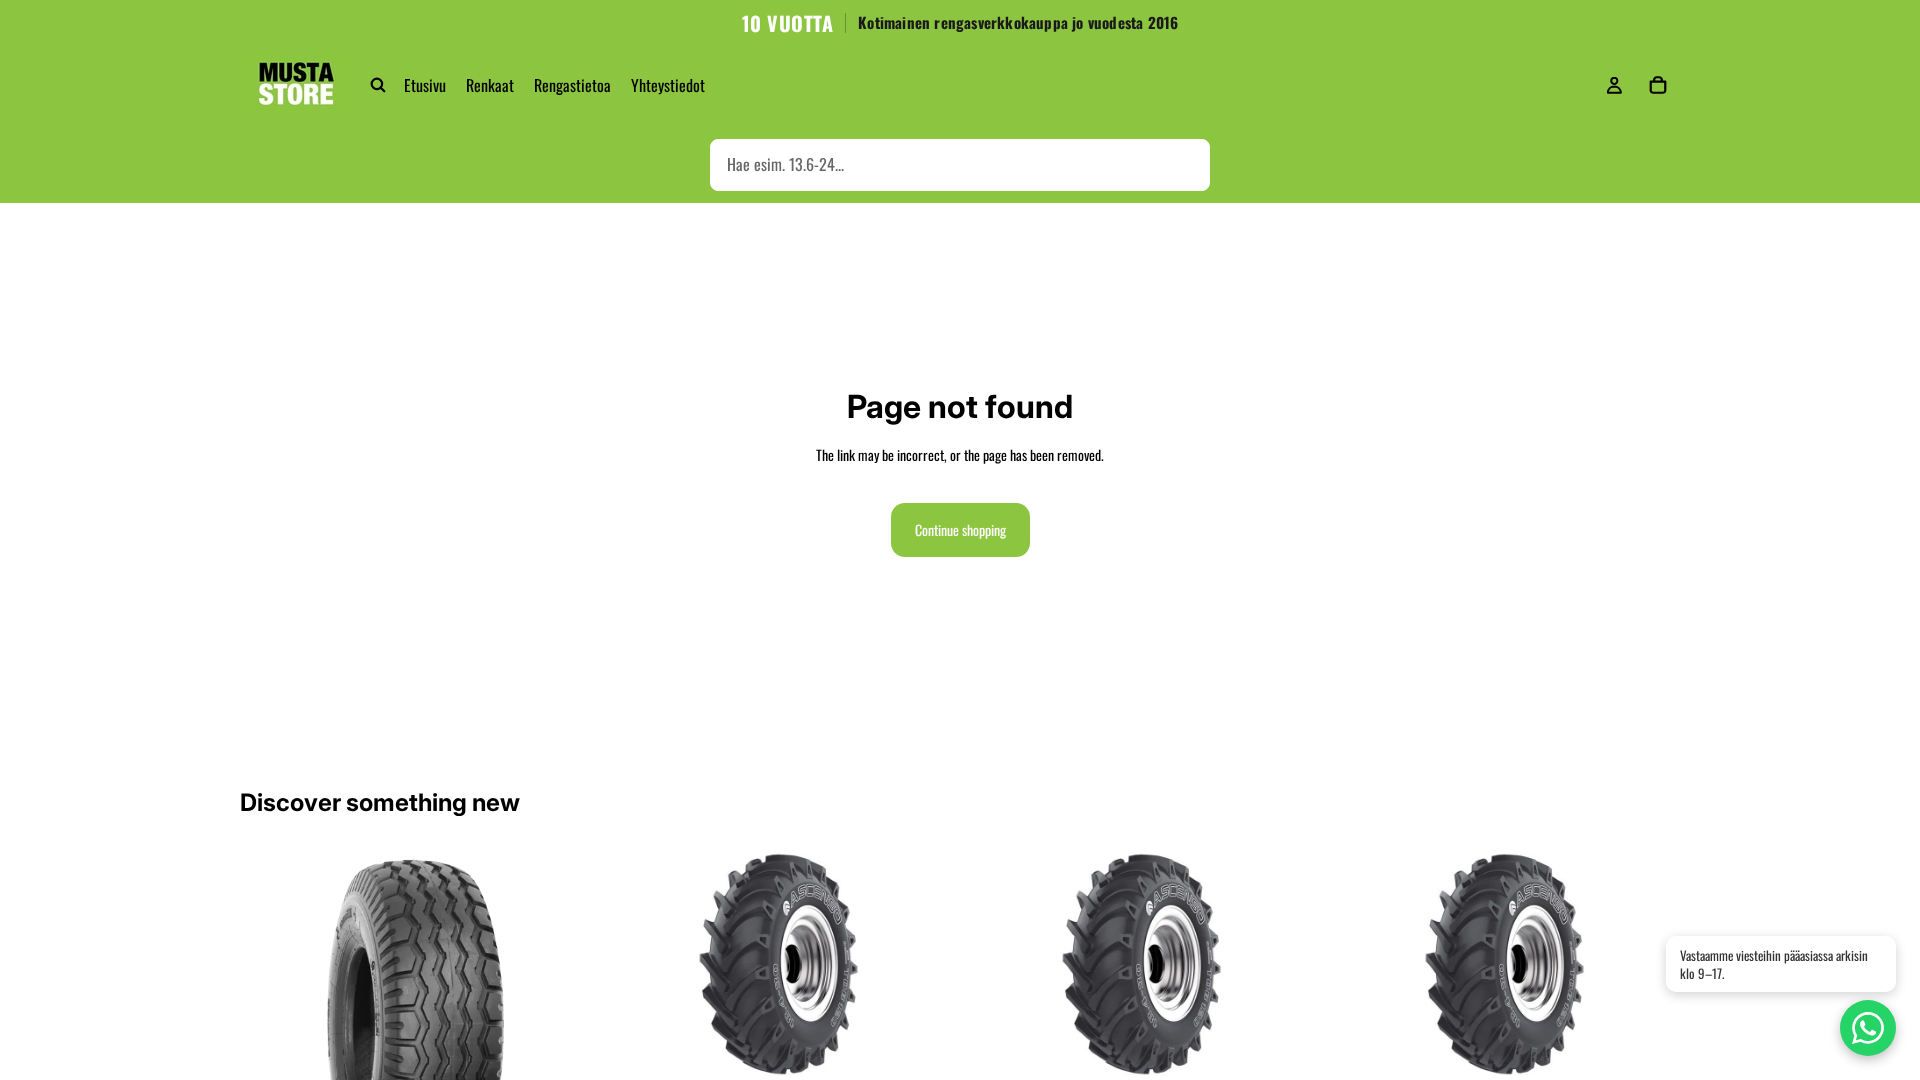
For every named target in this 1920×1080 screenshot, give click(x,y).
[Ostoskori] (1658, 85)
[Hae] (378, 85)
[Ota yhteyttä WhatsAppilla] (1868, 1028)
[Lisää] (923, 1047)
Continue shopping (960, 529)
